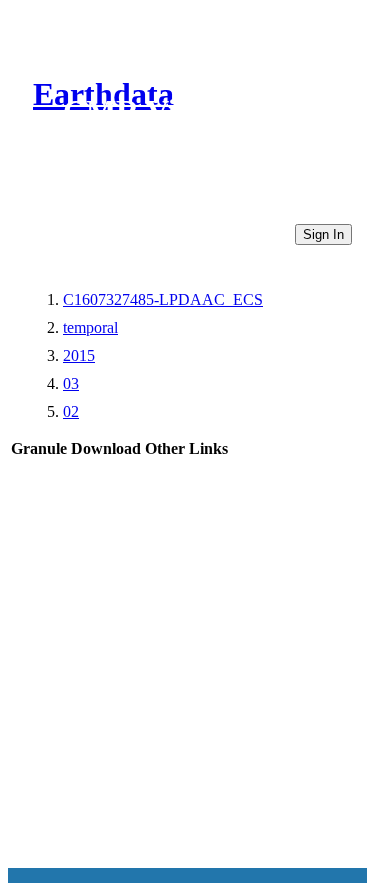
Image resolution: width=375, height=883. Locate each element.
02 (71, 411)
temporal (90, 327)
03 (71, 383)
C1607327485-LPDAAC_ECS (163, 299)
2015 (79, 355)
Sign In (323, 234)
